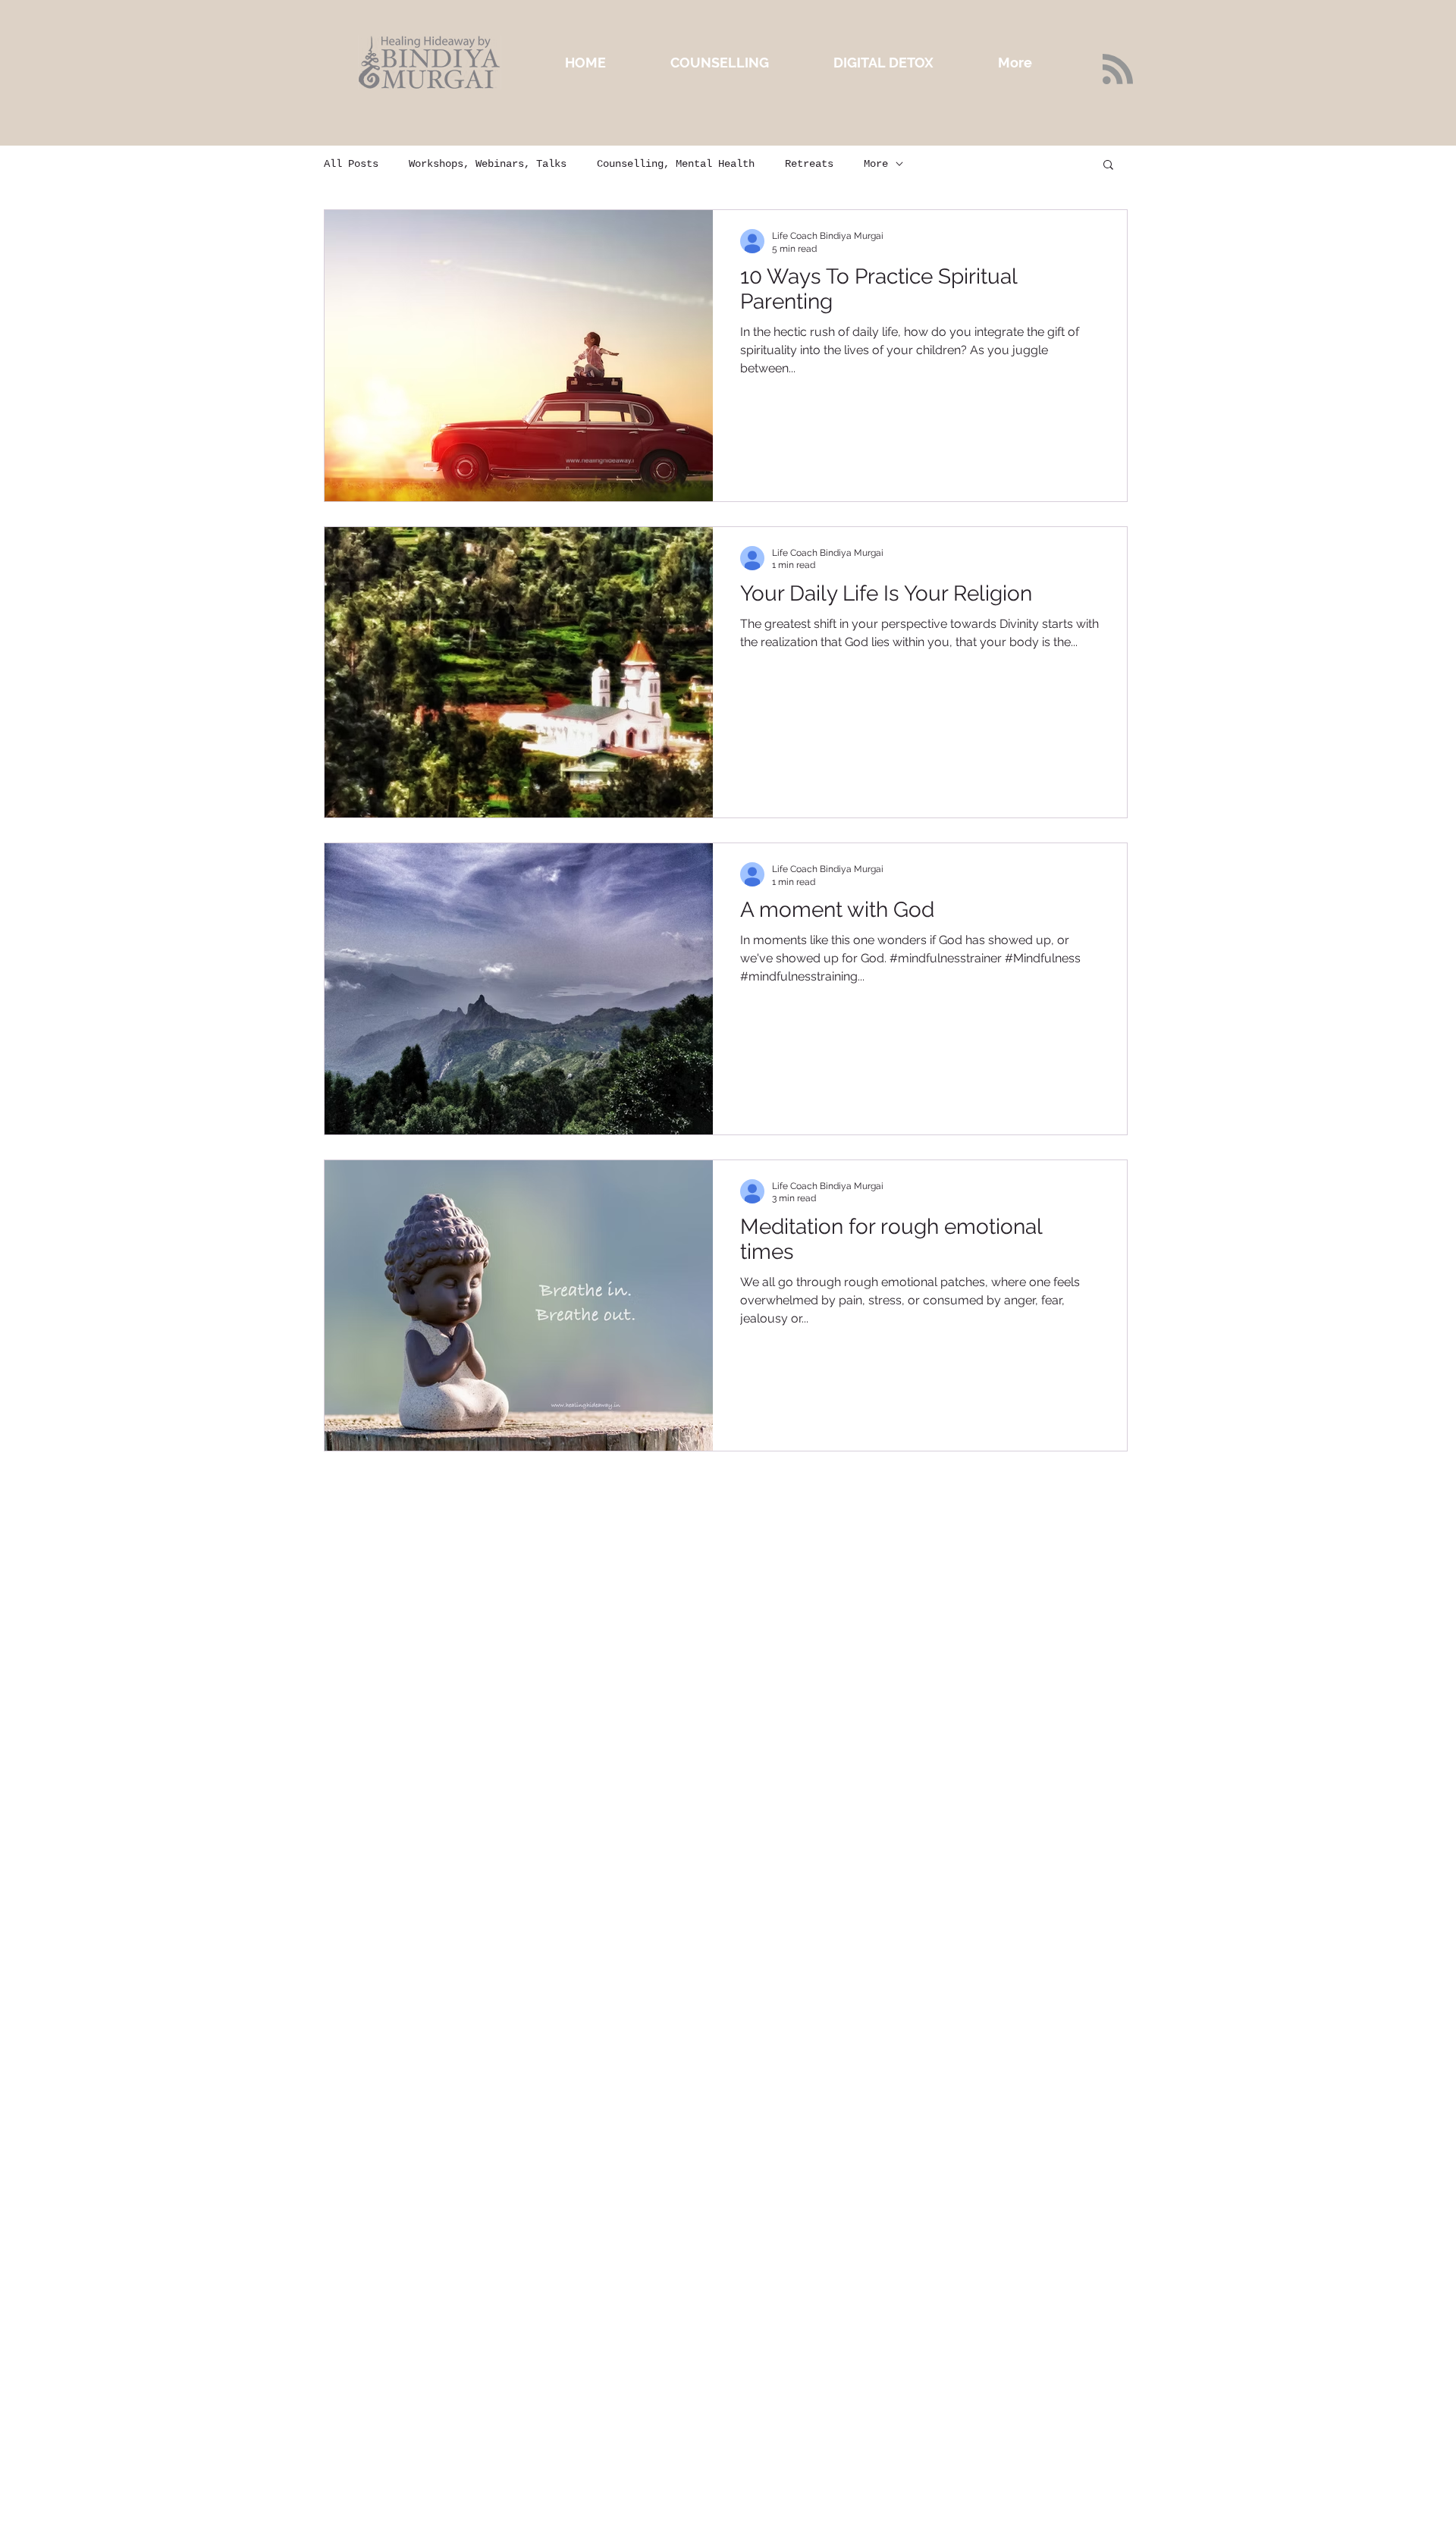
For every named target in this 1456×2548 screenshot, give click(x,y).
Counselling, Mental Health (676, 164)
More (876, 164)
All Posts (351, 164)
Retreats (809, 164)
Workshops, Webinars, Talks (488, 164)
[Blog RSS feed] (1118, 70)
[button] (1108, 166)
